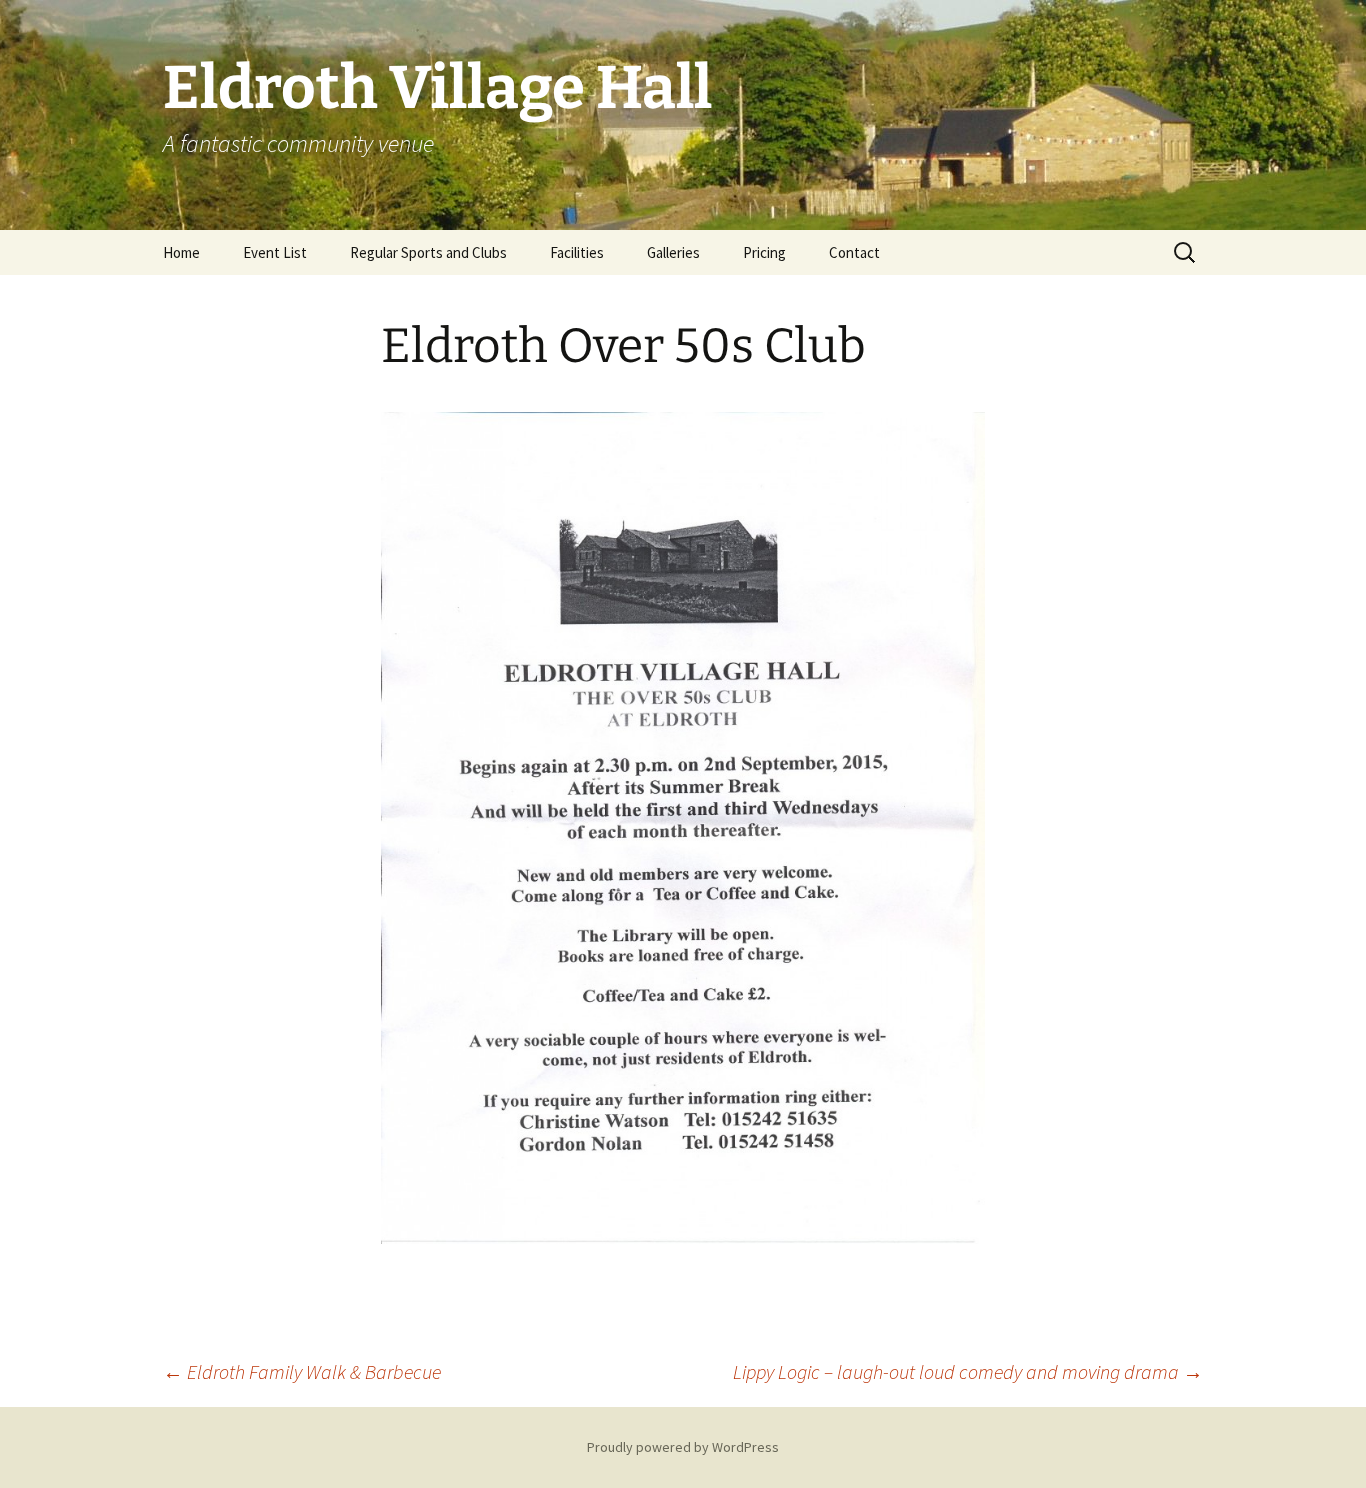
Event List (275, 252)
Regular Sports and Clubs (428, 252)
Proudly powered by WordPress (683, 1447)
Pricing (764, 252)
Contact (854, 252)
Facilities (577, 252)
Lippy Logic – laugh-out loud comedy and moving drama (968, 1371)
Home (181, 252)
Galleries (673, 252)
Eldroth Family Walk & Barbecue (302, 1371)
